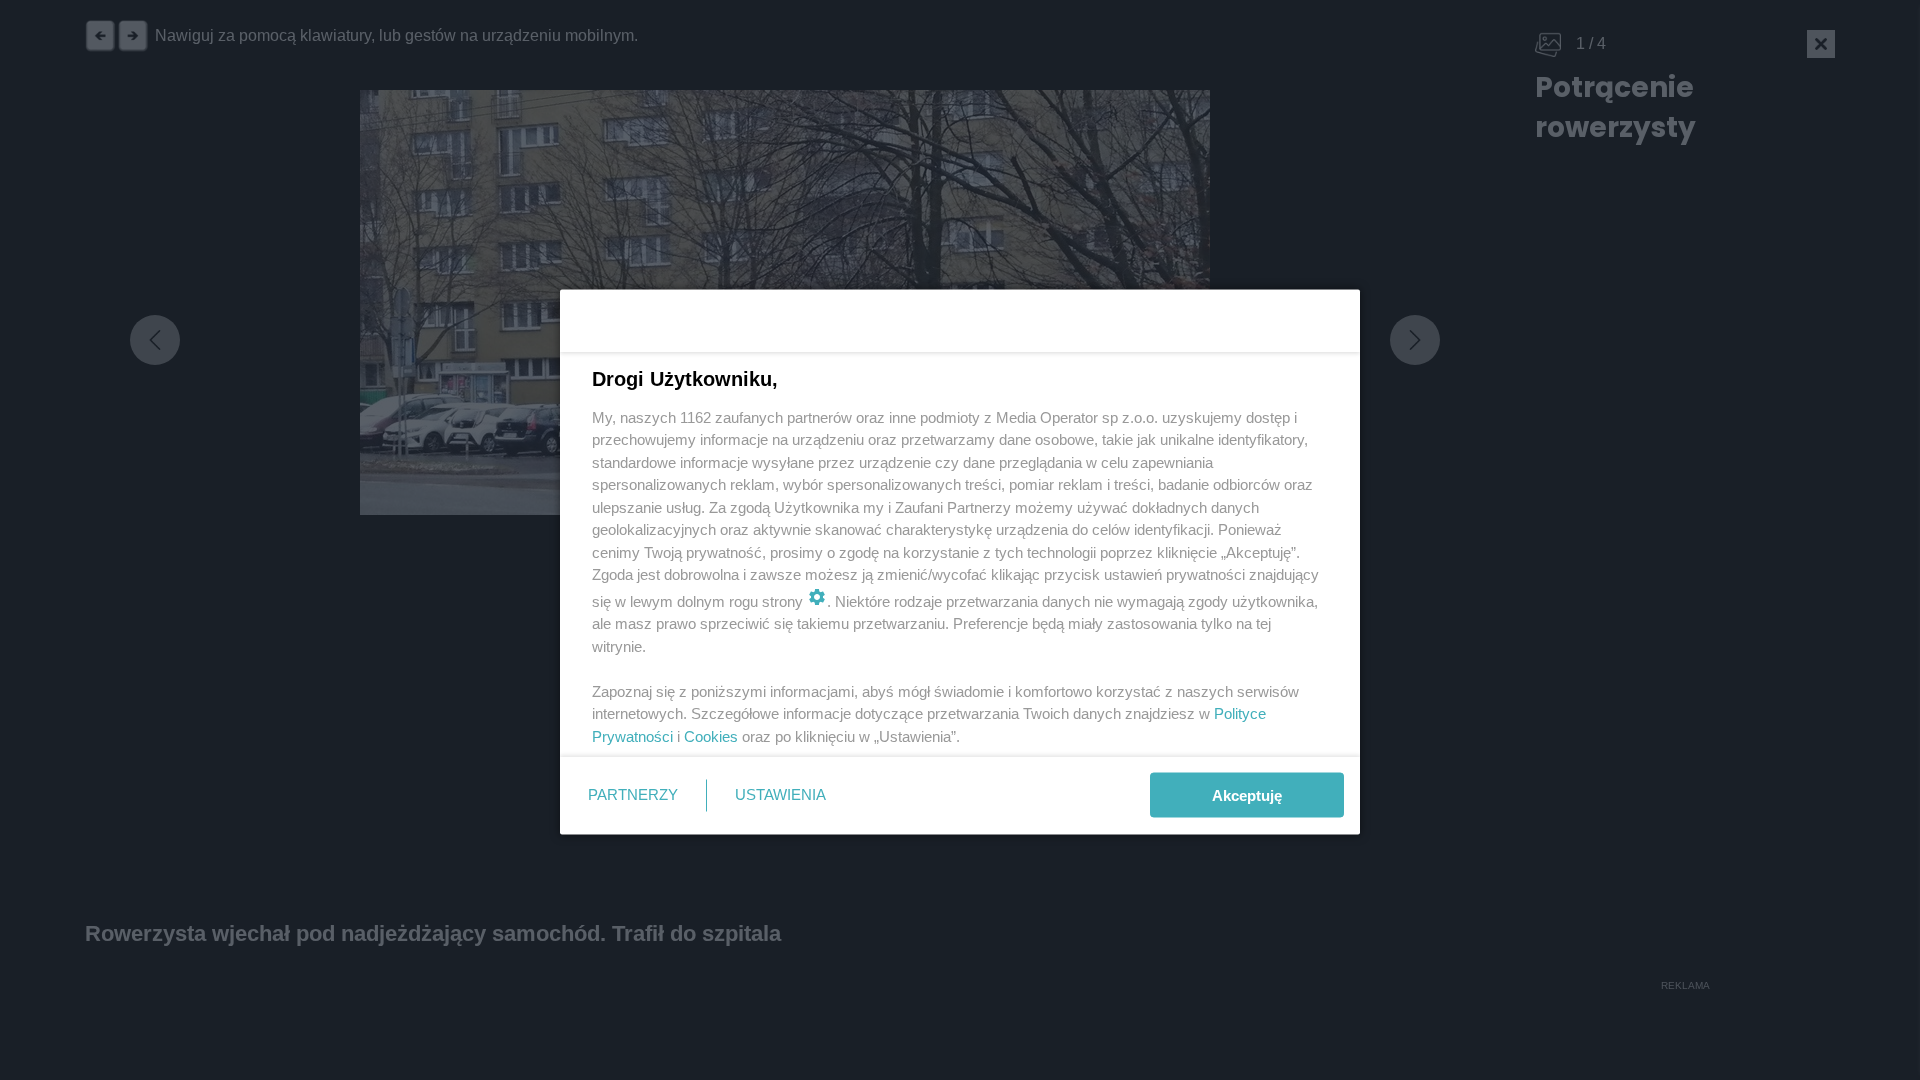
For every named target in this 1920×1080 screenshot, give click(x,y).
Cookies (711, 735)
